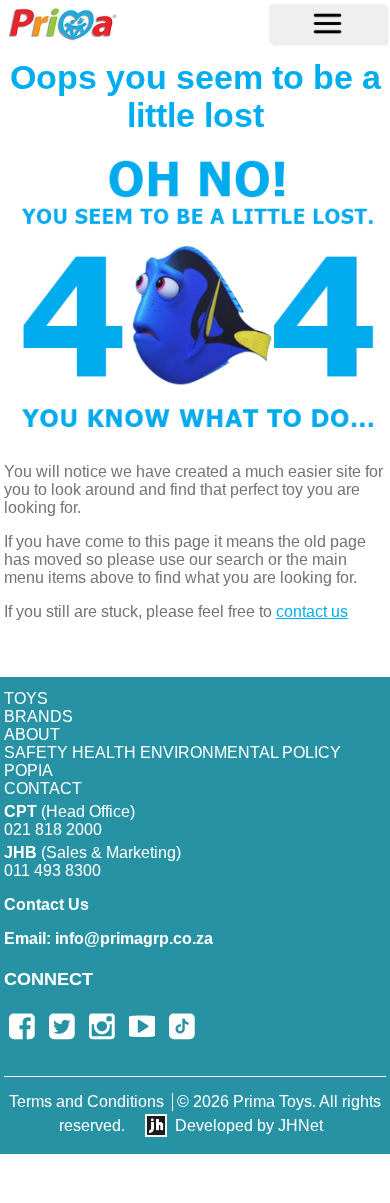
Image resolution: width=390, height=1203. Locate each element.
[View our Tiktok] (182, 1026)
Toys (26, 698)
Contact (43, 788)
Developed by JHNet (249, 1125)
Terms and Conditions (86, 1101)
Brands (38, 716)
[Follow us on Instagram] (102, 1026)
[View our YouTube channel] (142, 1026)
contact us (312, 611)
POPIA (28, 770)
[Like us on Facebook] (22, 1026)
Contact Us (46, 904)
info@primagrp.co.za (108, 938)
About (32, 734)
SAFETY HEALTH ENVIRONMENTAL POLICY (172, 752)
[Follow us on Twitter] (62, 1026)
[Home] (62, 23)
